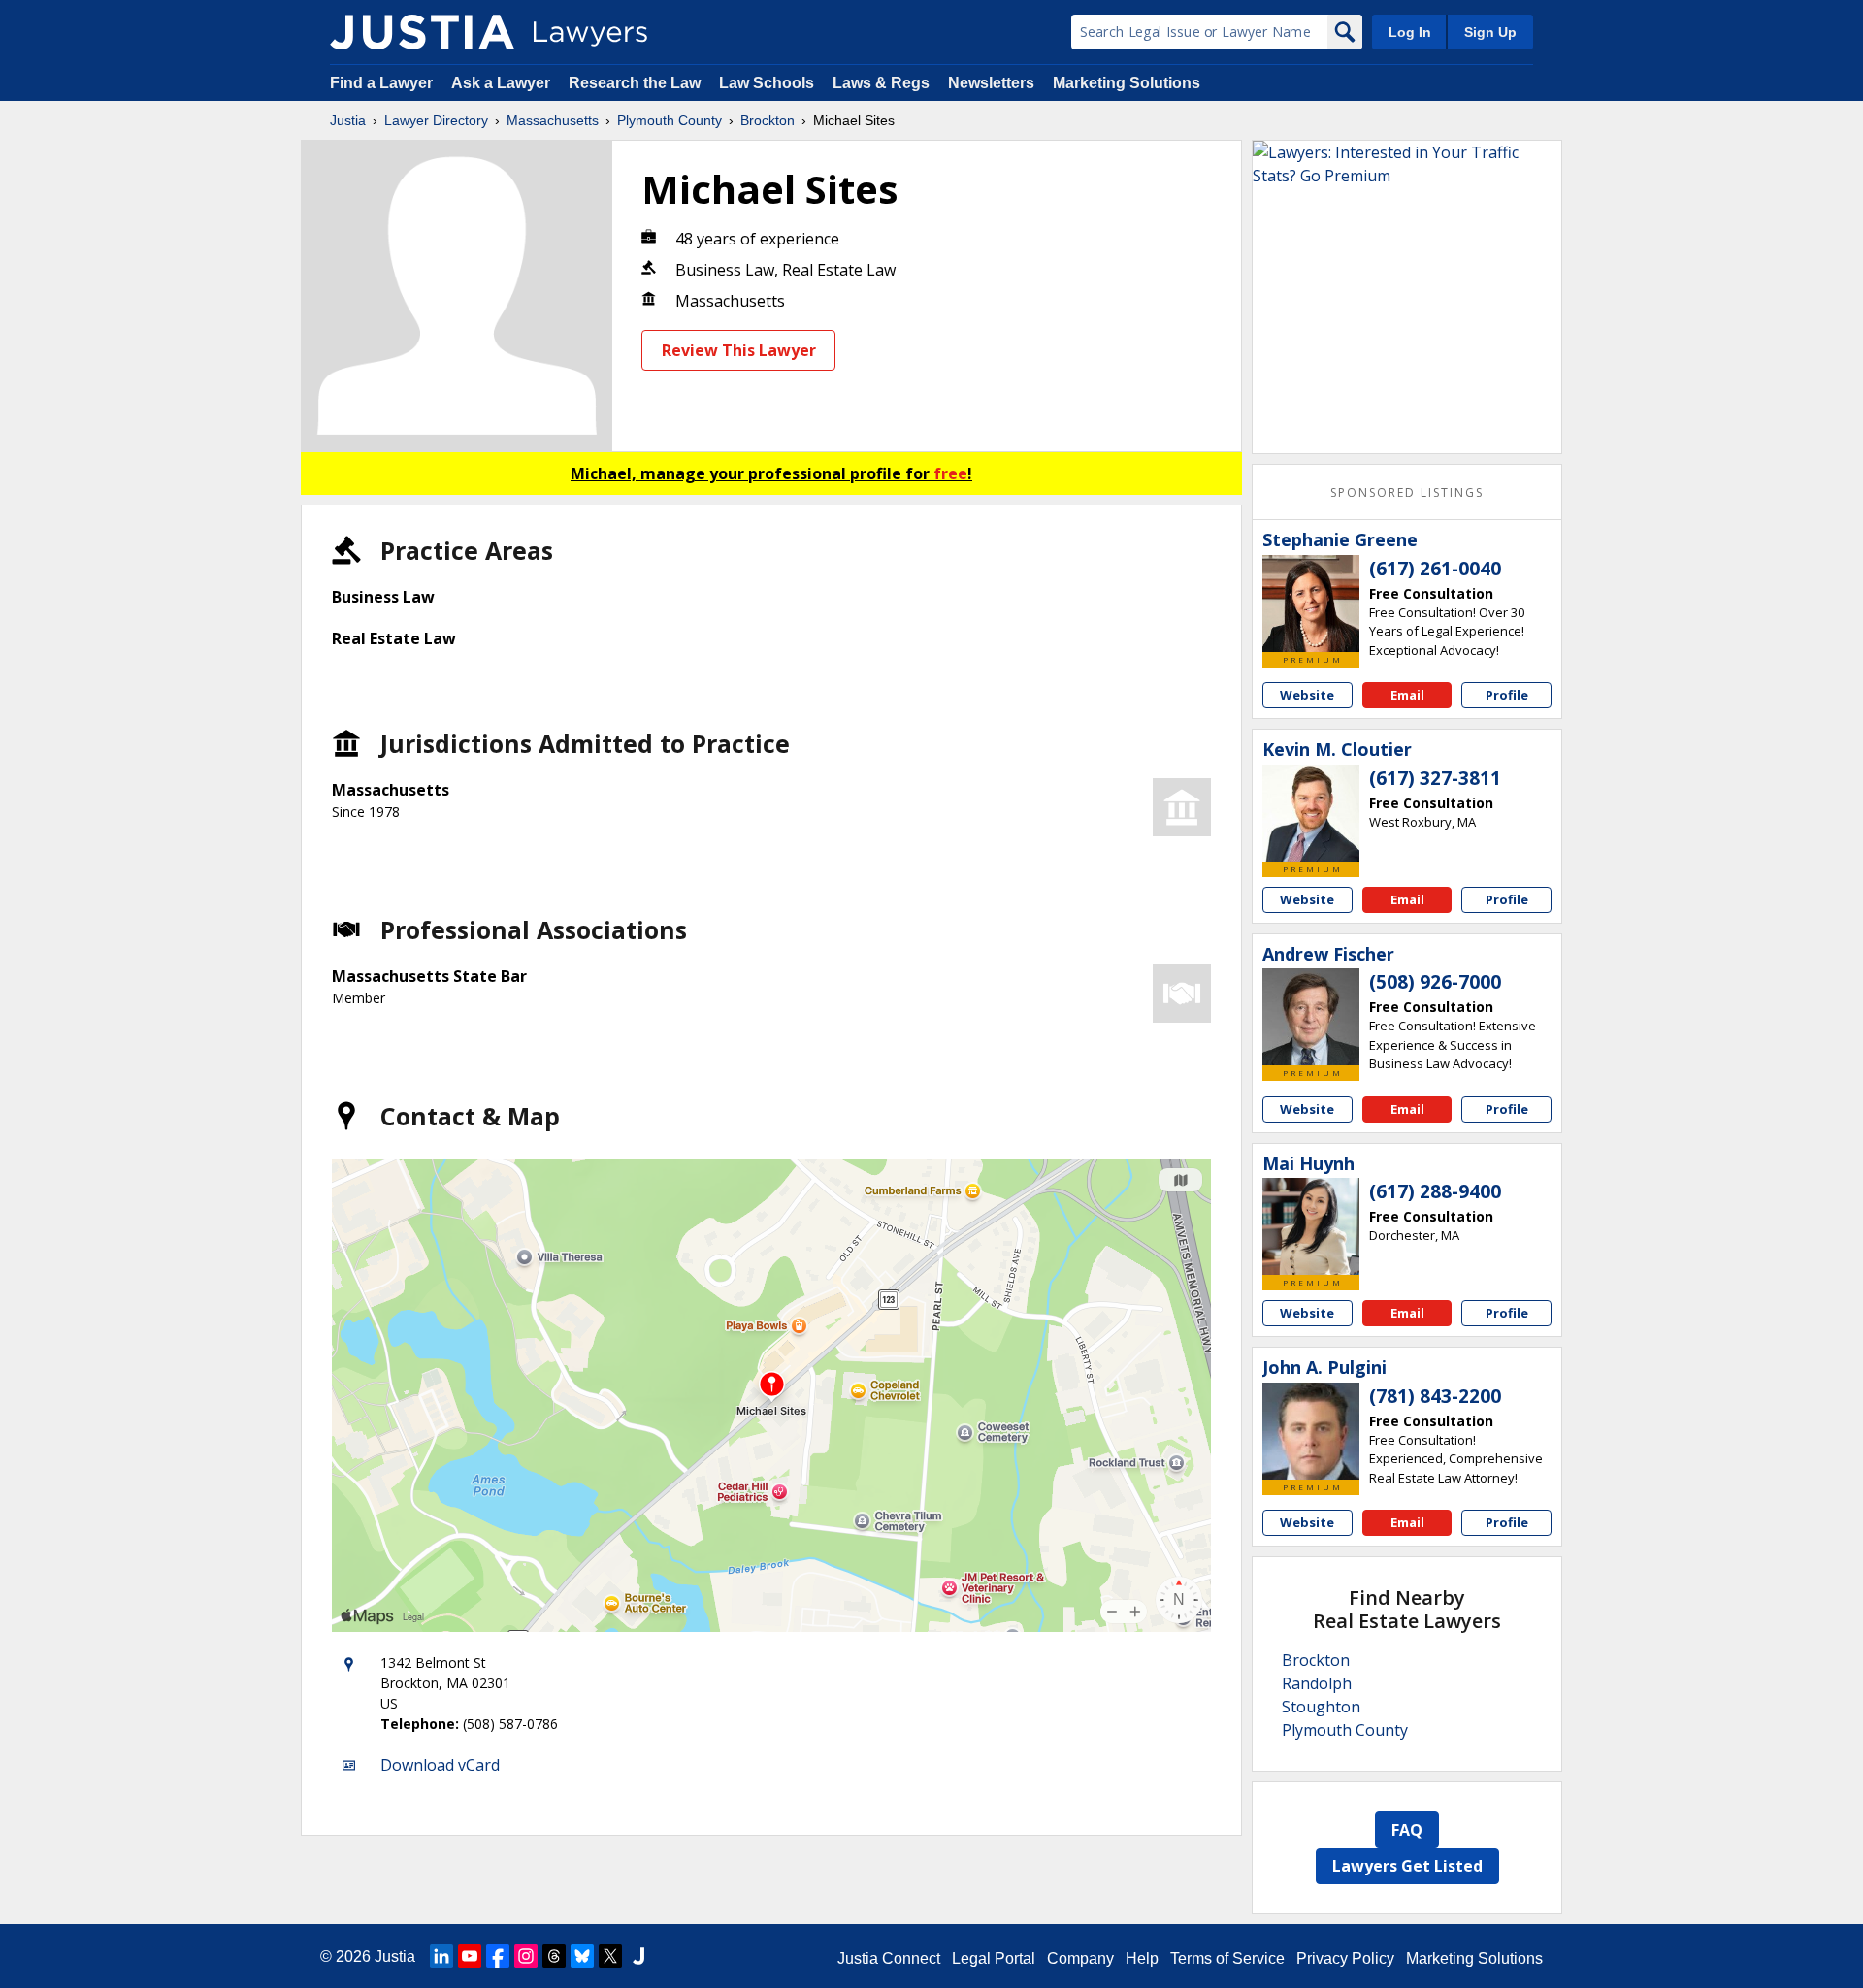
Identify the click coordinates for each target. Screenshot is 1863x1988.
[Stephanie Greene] (1311, 603)
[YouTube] (470, 1956)
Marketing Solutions (1127, 83)
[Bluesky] (582, 1956)
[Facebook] (498, 1956)
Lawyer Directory (436, 120)
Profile (1507, 695)
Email (1407, 695)
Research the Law (635, 83)
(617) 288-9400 (1435, 1191)
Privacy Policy (1345, 1958)
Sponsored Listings (1407, 492)
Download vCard (440, 1765)
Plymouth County (670, 120)
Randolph (1317, 1683)
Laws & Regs (881, 83)
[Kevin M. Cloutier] (1311, 813)
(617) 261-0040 (1435, 569)
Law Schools (767, 83)
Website (1307, 695)
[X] (610, 1956)
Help (1142, 1958)
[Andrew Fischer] (1311, 1017)
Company (1080, 1958)
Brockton (768, 120)
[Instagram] (526, 1956)
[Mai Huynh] (1311, 1226)
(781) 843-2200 (1435, 1396)
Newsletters (991, 83)
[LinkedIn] (441, 1956)
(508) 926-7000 (1435, 982)
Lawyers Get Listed (1407, 1866)
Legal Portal (994, 1958)
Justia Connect (889, 1958)
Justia (348, 120)
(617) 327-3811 (1435, 778)
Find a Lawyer (381, 83)
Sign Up (1490, 32)
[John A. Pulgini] (1311, 1431)
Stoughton (1321, 1707)
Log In (1410, 32)
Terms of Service (1227, 1958)
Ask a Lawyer (503, 83)
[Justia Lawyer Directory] (422, 32)
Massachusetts (553, 120)
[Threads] (554, 1956)
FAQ (1407, 1830)
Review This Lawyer (739, 350)
